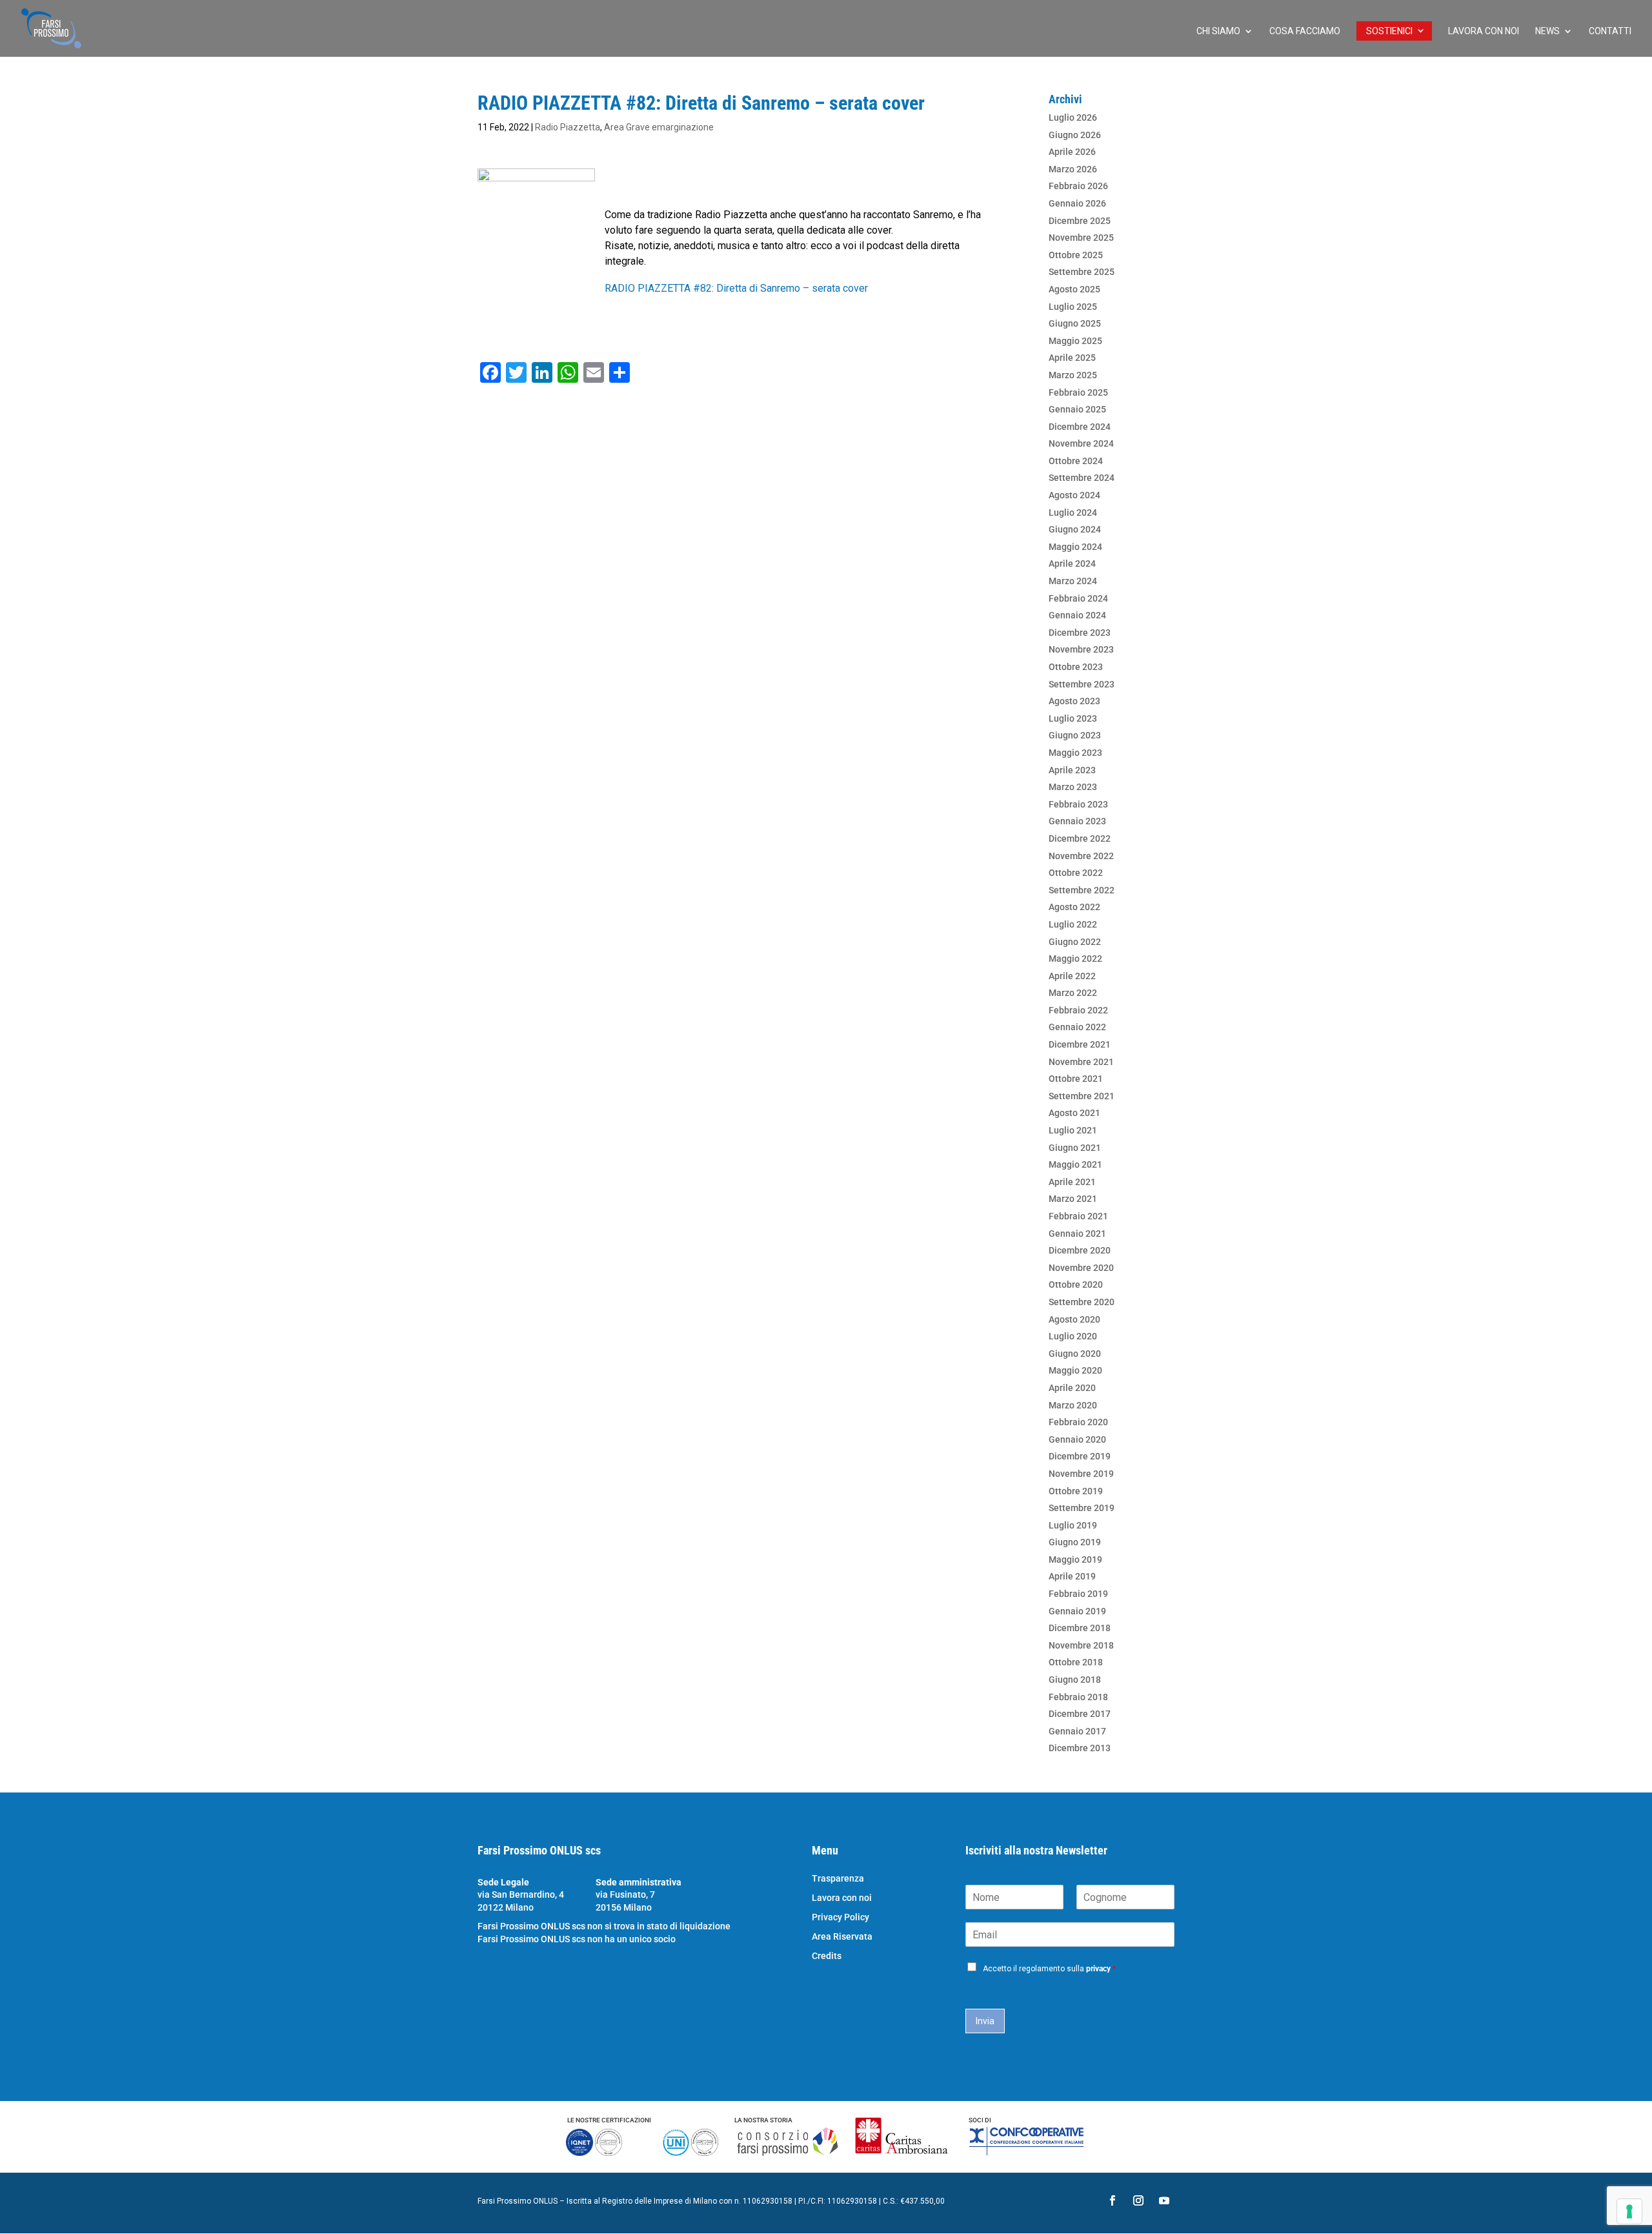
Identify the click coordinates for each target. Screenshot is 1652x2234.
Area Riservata (842, 1937)
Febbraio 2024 (1078, 598)
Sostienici (1389, 31)
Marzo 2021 (1073, 1199)
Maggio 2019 (1075, 1559)
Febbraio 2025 (1078, 392)
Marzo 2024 (1073, 581)
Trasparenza (838, 1879)
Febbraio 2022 (1078, 1010)
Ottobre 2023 (1076, 667)
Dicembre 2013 (1080, 1748)
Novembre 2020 (1081, 1268)
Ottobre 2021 (1076, 1079)
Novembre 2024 (1081, 443)
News (1547, 31)
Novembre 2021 (1081, 1062)
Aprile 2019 (1072, 1576)
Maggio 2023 (1075, 753)
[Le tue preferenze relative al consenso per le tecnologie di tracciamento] (1629, 2211)
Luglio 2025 (1073, 307)
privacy (1098, 1969)
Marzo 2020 (1073, 1405)
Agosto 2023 (1074, 701)
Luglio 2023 (1073, 718)
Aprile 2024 (1072, 564)
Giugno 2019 (1075, 1542)
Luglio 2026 (1073, 117)
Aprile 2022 (1072, 976)
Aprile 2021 (1072, 1182)
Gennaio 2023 (1077, 821)
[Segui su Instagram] (1138, 2200)
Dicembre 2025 (1080, 221)
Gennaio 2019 (1077, 1611)
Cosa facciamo (1305, 31)
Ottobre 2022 (1076, 873)
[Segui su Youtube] (1164, 2200)
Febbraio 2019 (1078, 1594)
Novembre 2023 (1081, 649)
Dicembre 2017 (1080, 1714)
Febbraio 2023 (1078, 804)
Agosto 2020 (1074, 1319)
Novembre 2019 (1081, 1474)
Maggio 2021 (1075, 1164)
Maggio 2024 (1075, 547)
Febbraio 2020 (1078, 1422)
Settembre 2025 (1082, 272)
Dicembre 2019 (1080, 1456)
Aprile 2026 (1072, 152)
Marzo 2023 (1073, 787)
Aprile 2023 (1072, 770)
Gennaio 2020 (1077, 1439)
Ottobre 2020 (1076, 1285)
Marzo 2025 (1073, 375)
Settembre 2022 (1082, 890)
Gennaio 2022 (1077, 1027)
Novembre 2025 (1081, 238)
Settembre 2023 (1082, 684)
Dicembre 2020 (1080, 1250)
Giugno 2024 (1075, 529)
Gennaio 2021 (1077, 1234)
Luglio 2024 (1073, 513)
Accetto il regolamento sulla (1049, 1969)
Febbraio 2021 (1078, 1216)
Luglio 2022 (1073, 924)
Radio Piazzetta (568, 127)
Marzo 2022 (1073, 993)
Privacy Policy (841, 1917)
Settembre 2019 (1082, 1508)
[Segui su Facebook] (1113, 2200)
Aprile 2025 (1072, 358)
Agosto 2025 (1074, 289)
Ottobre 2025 (1076, 255)
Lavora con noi (1484, 31)
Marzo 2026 (1073, 169)
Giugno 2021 (1075, 1148)
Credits (827, 1956)
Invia (985, 2021)
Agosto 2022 (1074, 907)
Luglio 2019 (1073, 1525)
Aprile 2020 (1072, 1388)
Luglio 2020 (1073, 1336)
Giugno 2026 (1075, 135)
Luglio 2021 (1073, 1130)
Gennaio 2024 (1077, 615)
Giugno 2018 (1075, 1680)
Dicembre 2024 (1080, 427)
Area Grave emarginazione (659, 127)
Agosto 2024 (1074, 495)
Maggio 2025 (1075, 341)
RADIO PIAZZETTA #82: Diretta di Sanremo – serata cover (736, 288)
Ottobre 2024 (1076, 461)
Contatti (1610, 31)
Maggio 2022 (1075, 959)
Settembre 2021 (1082, 1096)
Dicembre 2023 (1080, 633)
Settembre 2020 (1082, 1302)
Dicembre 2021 (1080, 1044)
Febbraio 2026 (1078, 186)
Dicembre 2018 (1080, 1628)
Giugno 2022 (1075, 942)
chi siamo (1218, 31)
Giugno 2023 (1075, 735)
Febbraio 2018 (1078, 1697)
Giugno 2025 (1075, 323)
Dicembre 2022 (1080, 838)
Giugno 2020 (1075, 1354)
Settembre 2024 (1082, 478)
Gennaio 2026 (1077, 203)
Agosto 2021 (1074, 1113)
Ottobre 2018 (1076, 1662)
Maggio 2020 (1075, 1370)
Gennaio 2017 (1077, 1731)
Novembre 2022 (1081, 856)
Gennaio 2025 (1077, 409)
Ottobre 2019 (1076, 1491)
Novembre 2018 (1081, 1645)
